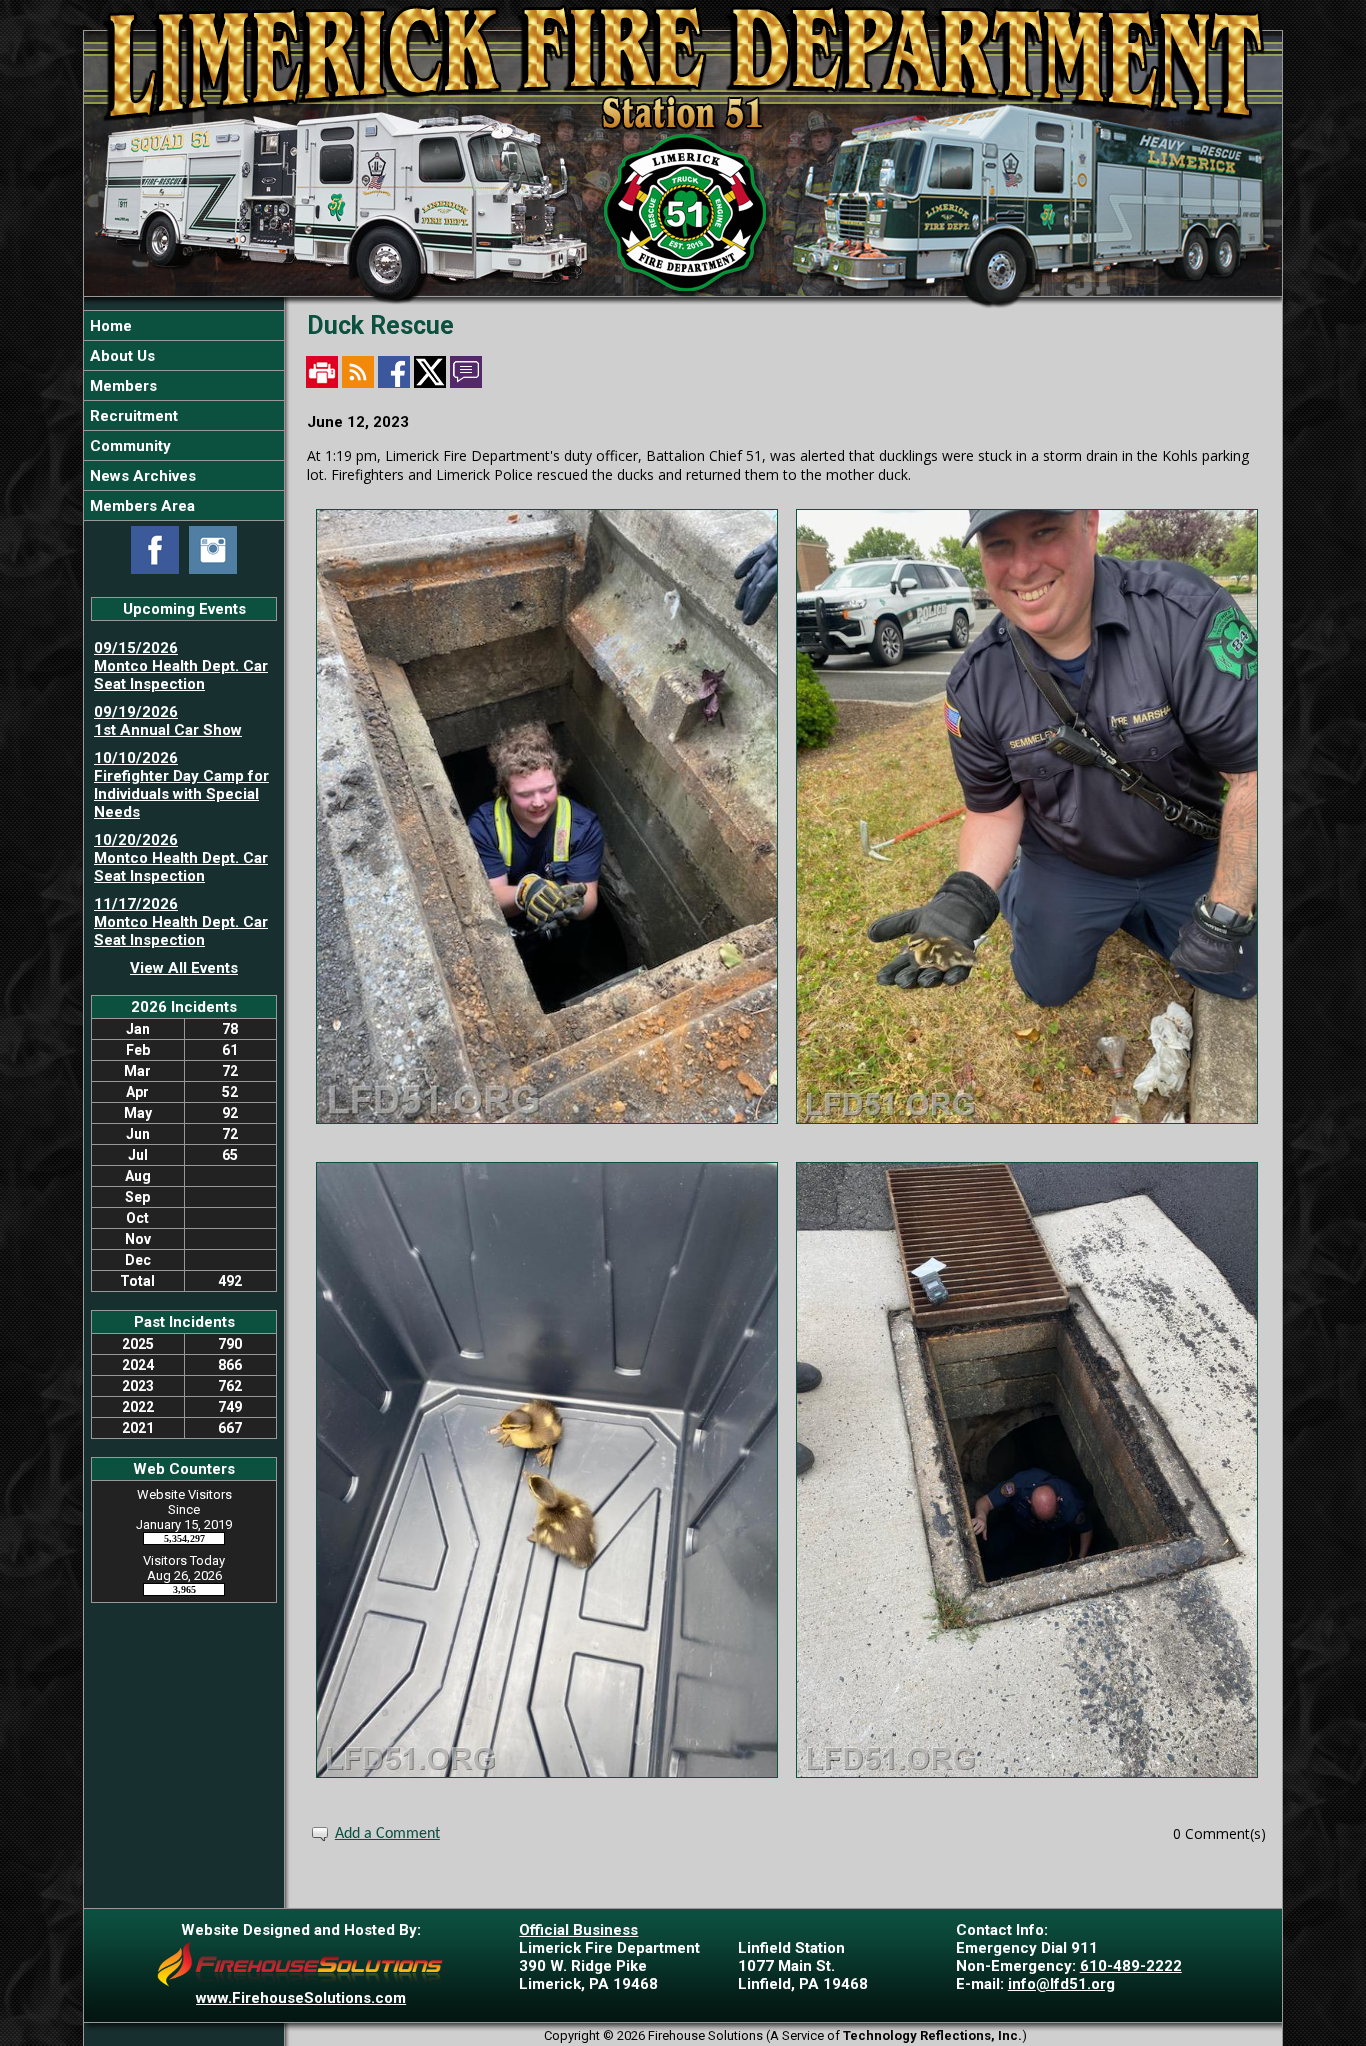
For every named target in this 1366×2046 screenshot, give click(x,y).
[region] (184, 415)
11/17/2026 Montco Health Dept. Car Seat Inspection (181, 922)
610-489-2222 (1131, 1966)
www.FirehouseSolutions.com (301, 1998)
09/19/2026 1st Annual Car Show (168, 721)
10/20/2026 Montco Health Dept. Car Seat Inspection (181, 858)
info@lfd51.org (1061, 1984)
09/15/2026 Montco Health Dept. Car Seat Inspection (181, 666)
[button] (184, 355)
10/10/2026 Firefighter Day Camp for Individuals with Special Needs (181, 785)
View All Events (184, 968)
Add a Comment (387, 1834)
